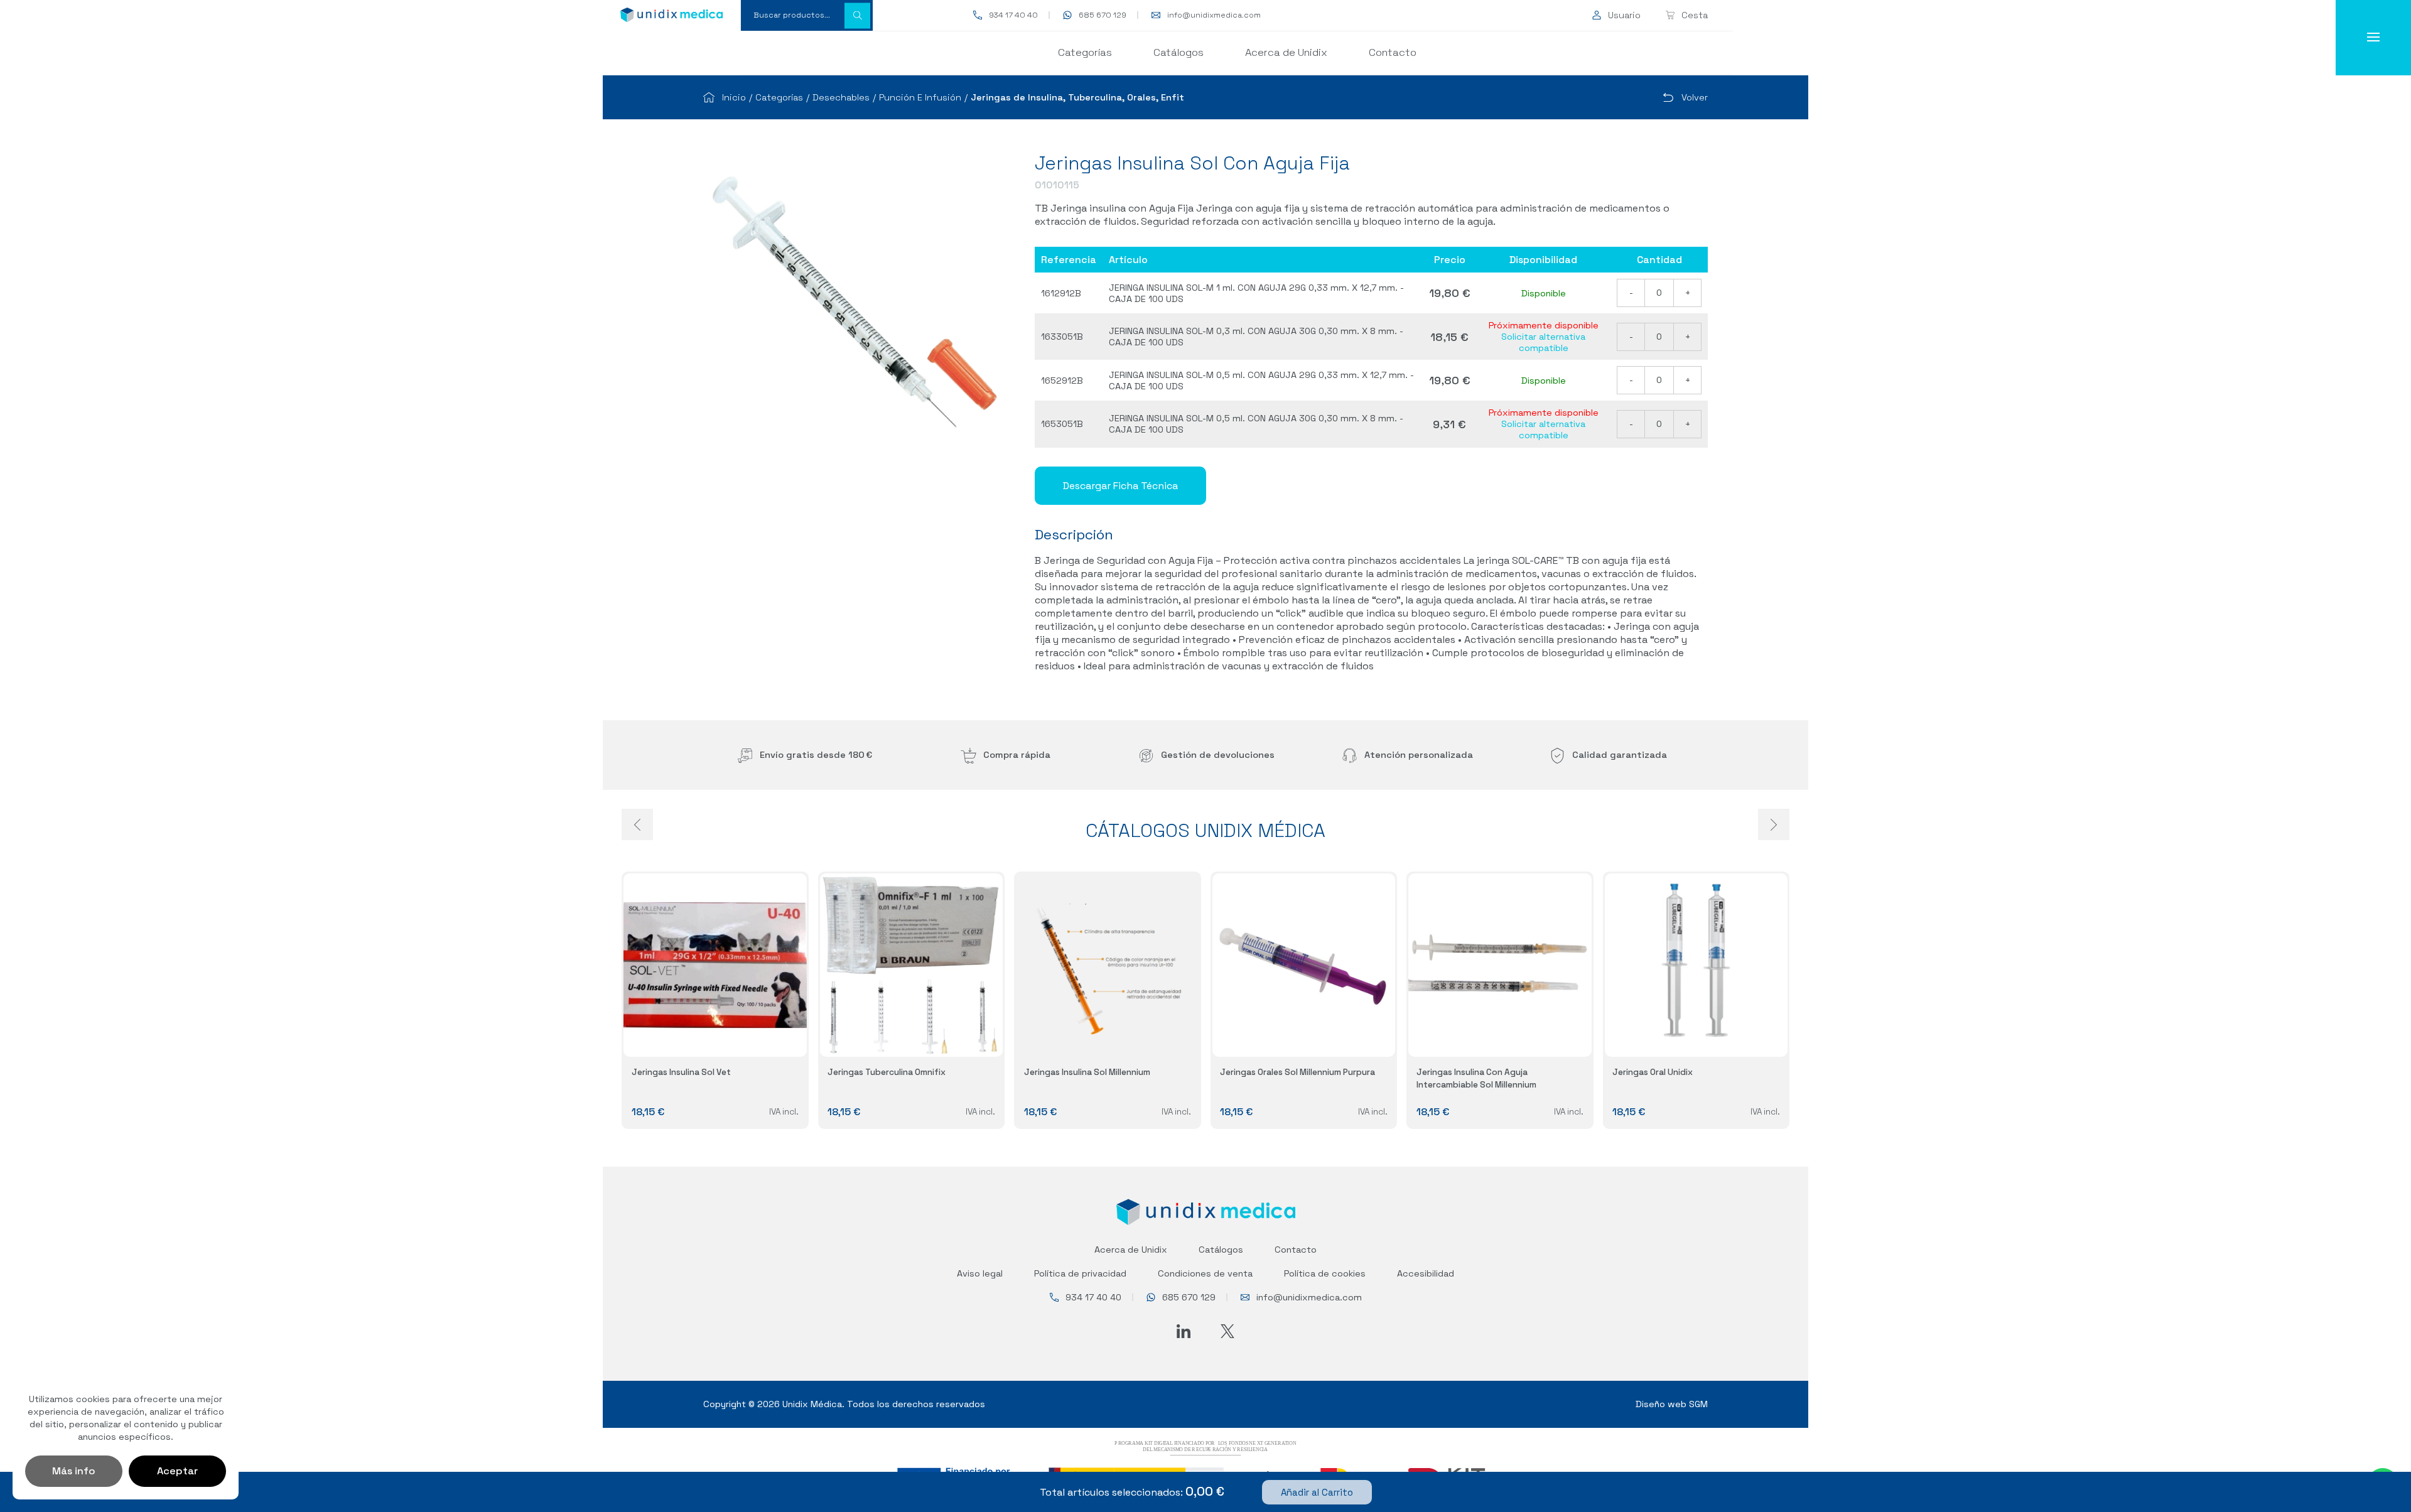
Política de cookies (1325, 1273)
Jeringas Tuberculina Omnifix (887, 1072)
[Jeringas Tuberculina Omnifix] (912, 965)
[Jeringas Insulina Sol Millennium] (1108, 965)
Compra (1017, 755)
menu (2373, 38)
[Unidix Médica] (672, 15)
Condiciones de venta (1205, 1273)
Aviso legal (980, 1273)
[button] (857, 15)
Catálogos (1179, 52)
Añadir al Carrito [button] (1317, 1492)
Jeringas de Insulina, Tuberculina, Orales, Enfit (1077, 97)
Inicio (734, 97)
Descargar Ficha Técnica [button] (1120, 486)
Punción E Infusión (920, 97)
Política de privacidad (1080, 1273)
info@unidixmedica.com (1214, 15)
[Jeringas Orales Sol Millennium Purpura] (1304, 965)
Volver (1695, 97)
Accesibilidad (1426, 1273)
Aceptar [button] (177, 1471)
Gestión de (1218, 755)
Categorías (1085, 52)
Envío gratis (816, 755)
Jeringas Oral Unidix (1653, 1072)
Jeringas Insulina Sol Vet (681, 1072)
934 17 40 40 (1013, 15)
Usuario (1624, 15)
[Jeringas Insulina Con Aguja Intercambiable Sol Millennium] (1500, 965)
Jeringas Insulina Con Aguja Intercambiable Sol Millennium (1476, 1078)
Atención (1419, 755)
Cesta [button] (1695, 15)
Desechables (841, 97)
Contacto (1393, 52)
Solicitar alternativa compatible (1543, 342)
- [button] (1631, 293)
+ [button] (1688, 293)
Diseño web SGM (1672, 1404)
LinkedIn (1184, 1331)
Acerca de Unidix (1286, 52)
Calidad (1620, 755)
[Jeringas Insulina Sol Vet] (715, 965)
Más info (74, 1471)
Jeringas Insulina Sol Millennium (1087, 1072)
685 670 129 (1103, 15)
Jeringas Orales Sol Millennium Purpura (1297, 1072)
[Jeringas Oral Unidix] (1696, 965)
